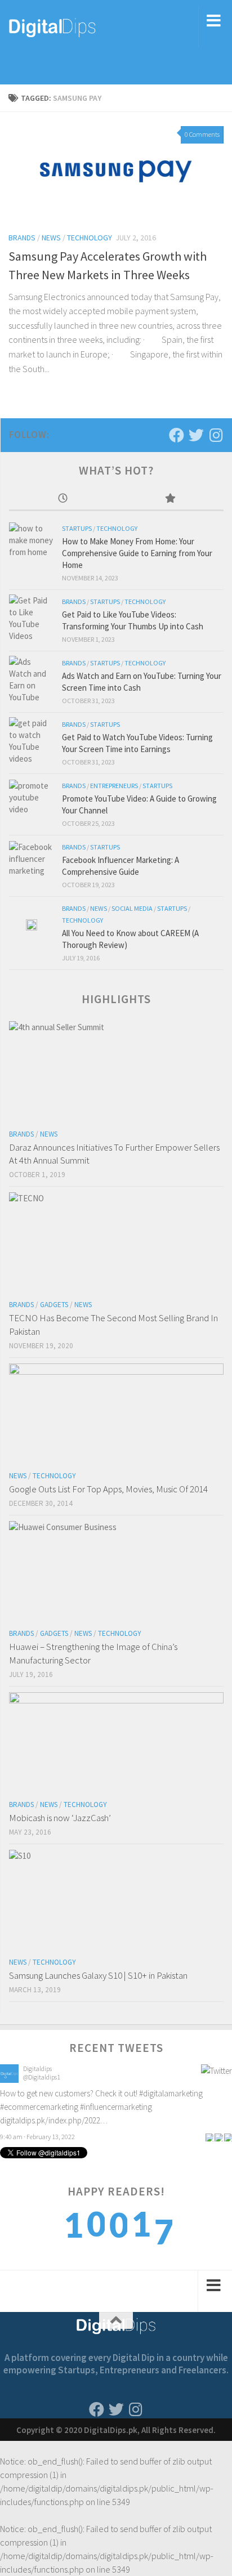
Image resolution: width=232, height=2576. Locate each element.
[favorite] (228, 2137)
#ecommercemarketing (39, 2107)
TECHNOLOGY (90, 238)
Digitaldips (37, 2069)
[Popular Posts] (170, 499)
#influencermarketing (116, 2107)
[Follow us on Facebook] (177, 435)
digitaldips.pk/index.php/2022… (54, 2120)
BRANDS (22, 238)
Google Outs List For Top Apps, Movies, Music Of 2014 (108, 1489)
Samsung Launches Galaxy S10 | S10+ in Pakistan (98, 1975)
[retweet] (218, 2137)
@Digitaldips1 (42, 2077)
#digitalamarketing (171, 2093)
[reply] (209, 2137)
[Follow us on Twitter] (196, 435)
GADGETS (54, 1305)
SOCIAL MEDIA (132, 908)
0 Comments (202, 134)
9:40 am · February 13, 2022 (37, 2137)
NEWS (51, 238)
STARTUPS (77, 528)
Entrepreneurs (114, 786)
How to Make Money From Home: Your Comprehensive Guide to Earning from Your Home (137, 553)
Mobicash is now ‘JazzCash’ (60, 1818)
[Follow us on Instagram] (216, 435)
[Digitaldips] (9, 2080)
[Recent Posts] (63, 499)
